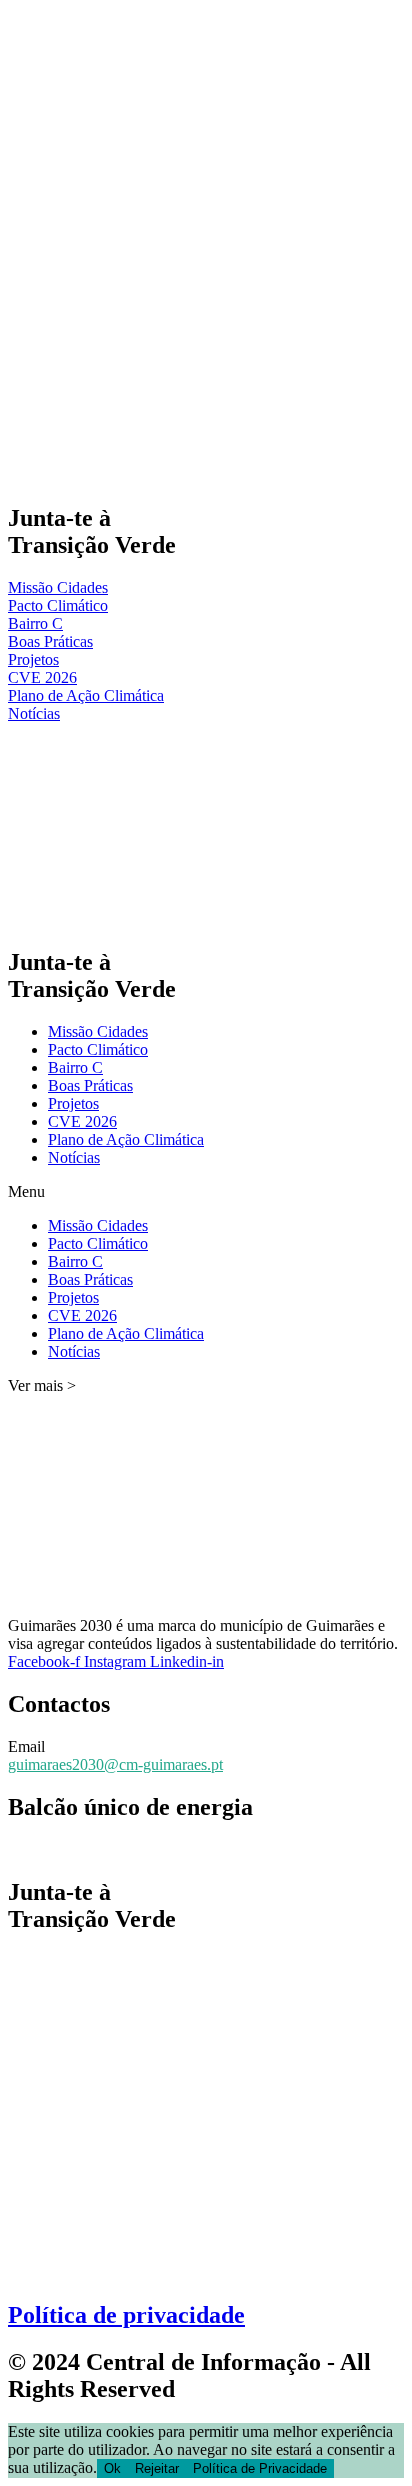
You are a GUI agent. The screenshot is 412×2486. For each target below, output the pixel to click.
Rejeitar (157, 2468)
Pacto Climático (98, 1049)
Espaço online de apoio (81, 1849)
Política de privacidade (126, 2315)
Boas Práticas (90, 1085)
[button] (206, 1192)
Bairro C (75, 1067)
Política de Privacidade (260, 2468)
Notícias (74, 1157)
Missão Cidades (98, 1031)
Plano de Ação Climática (126, 1139)
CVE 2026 (82, 1121)
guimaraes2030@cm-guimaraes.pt (115, 1764)
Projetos (73, 1103)
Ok (112, 2468)
